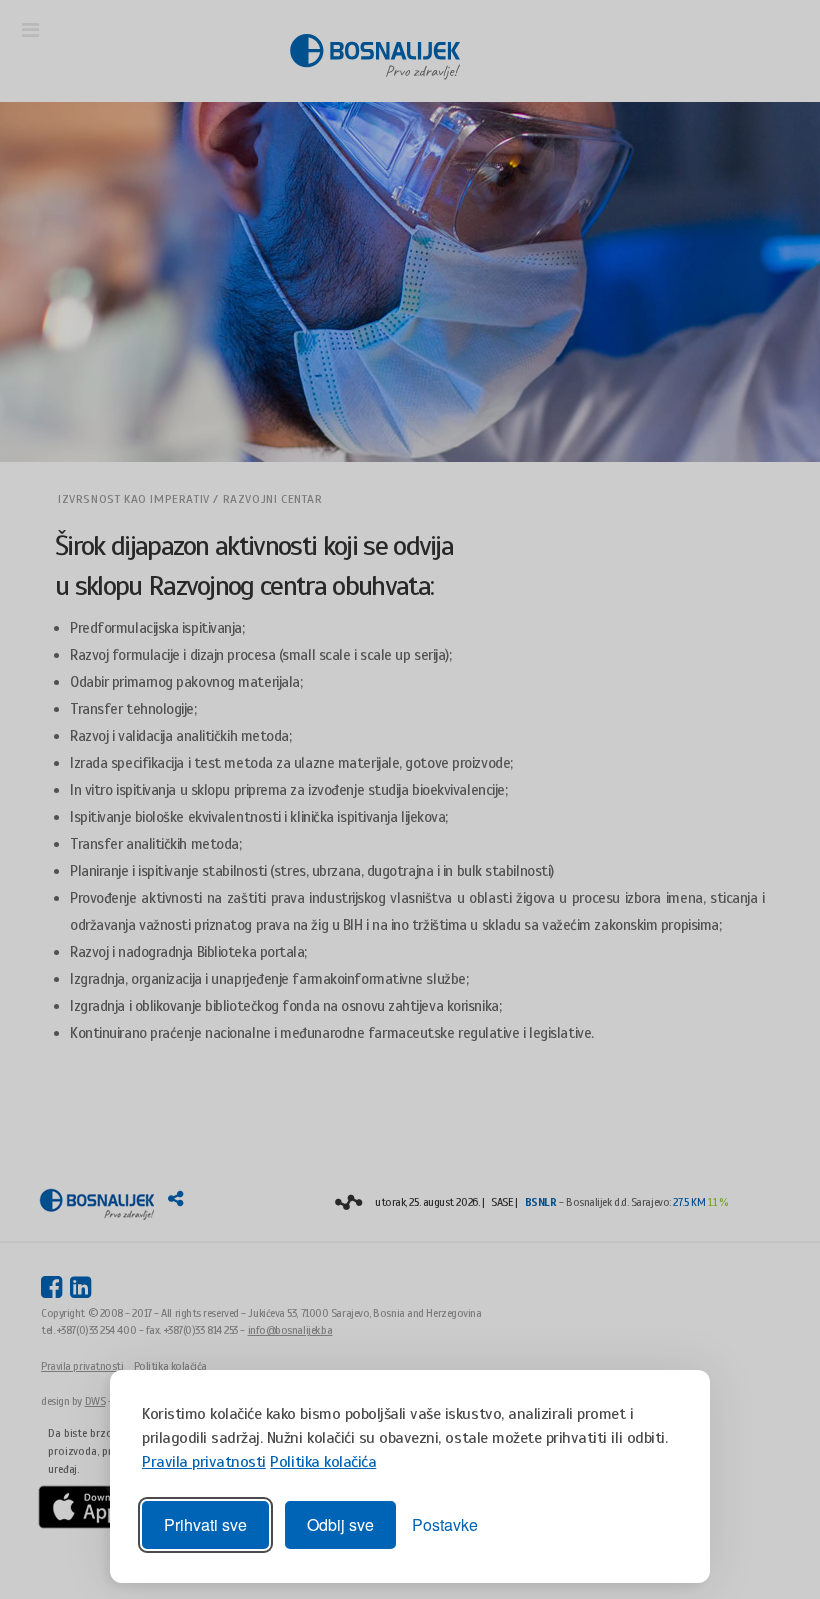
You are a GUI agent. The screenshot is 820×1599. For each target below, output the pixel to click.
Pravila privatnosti (204, 1462)
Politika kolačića (323, 1462)
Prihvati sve (205, 1524)
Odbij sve (340, 1524)
